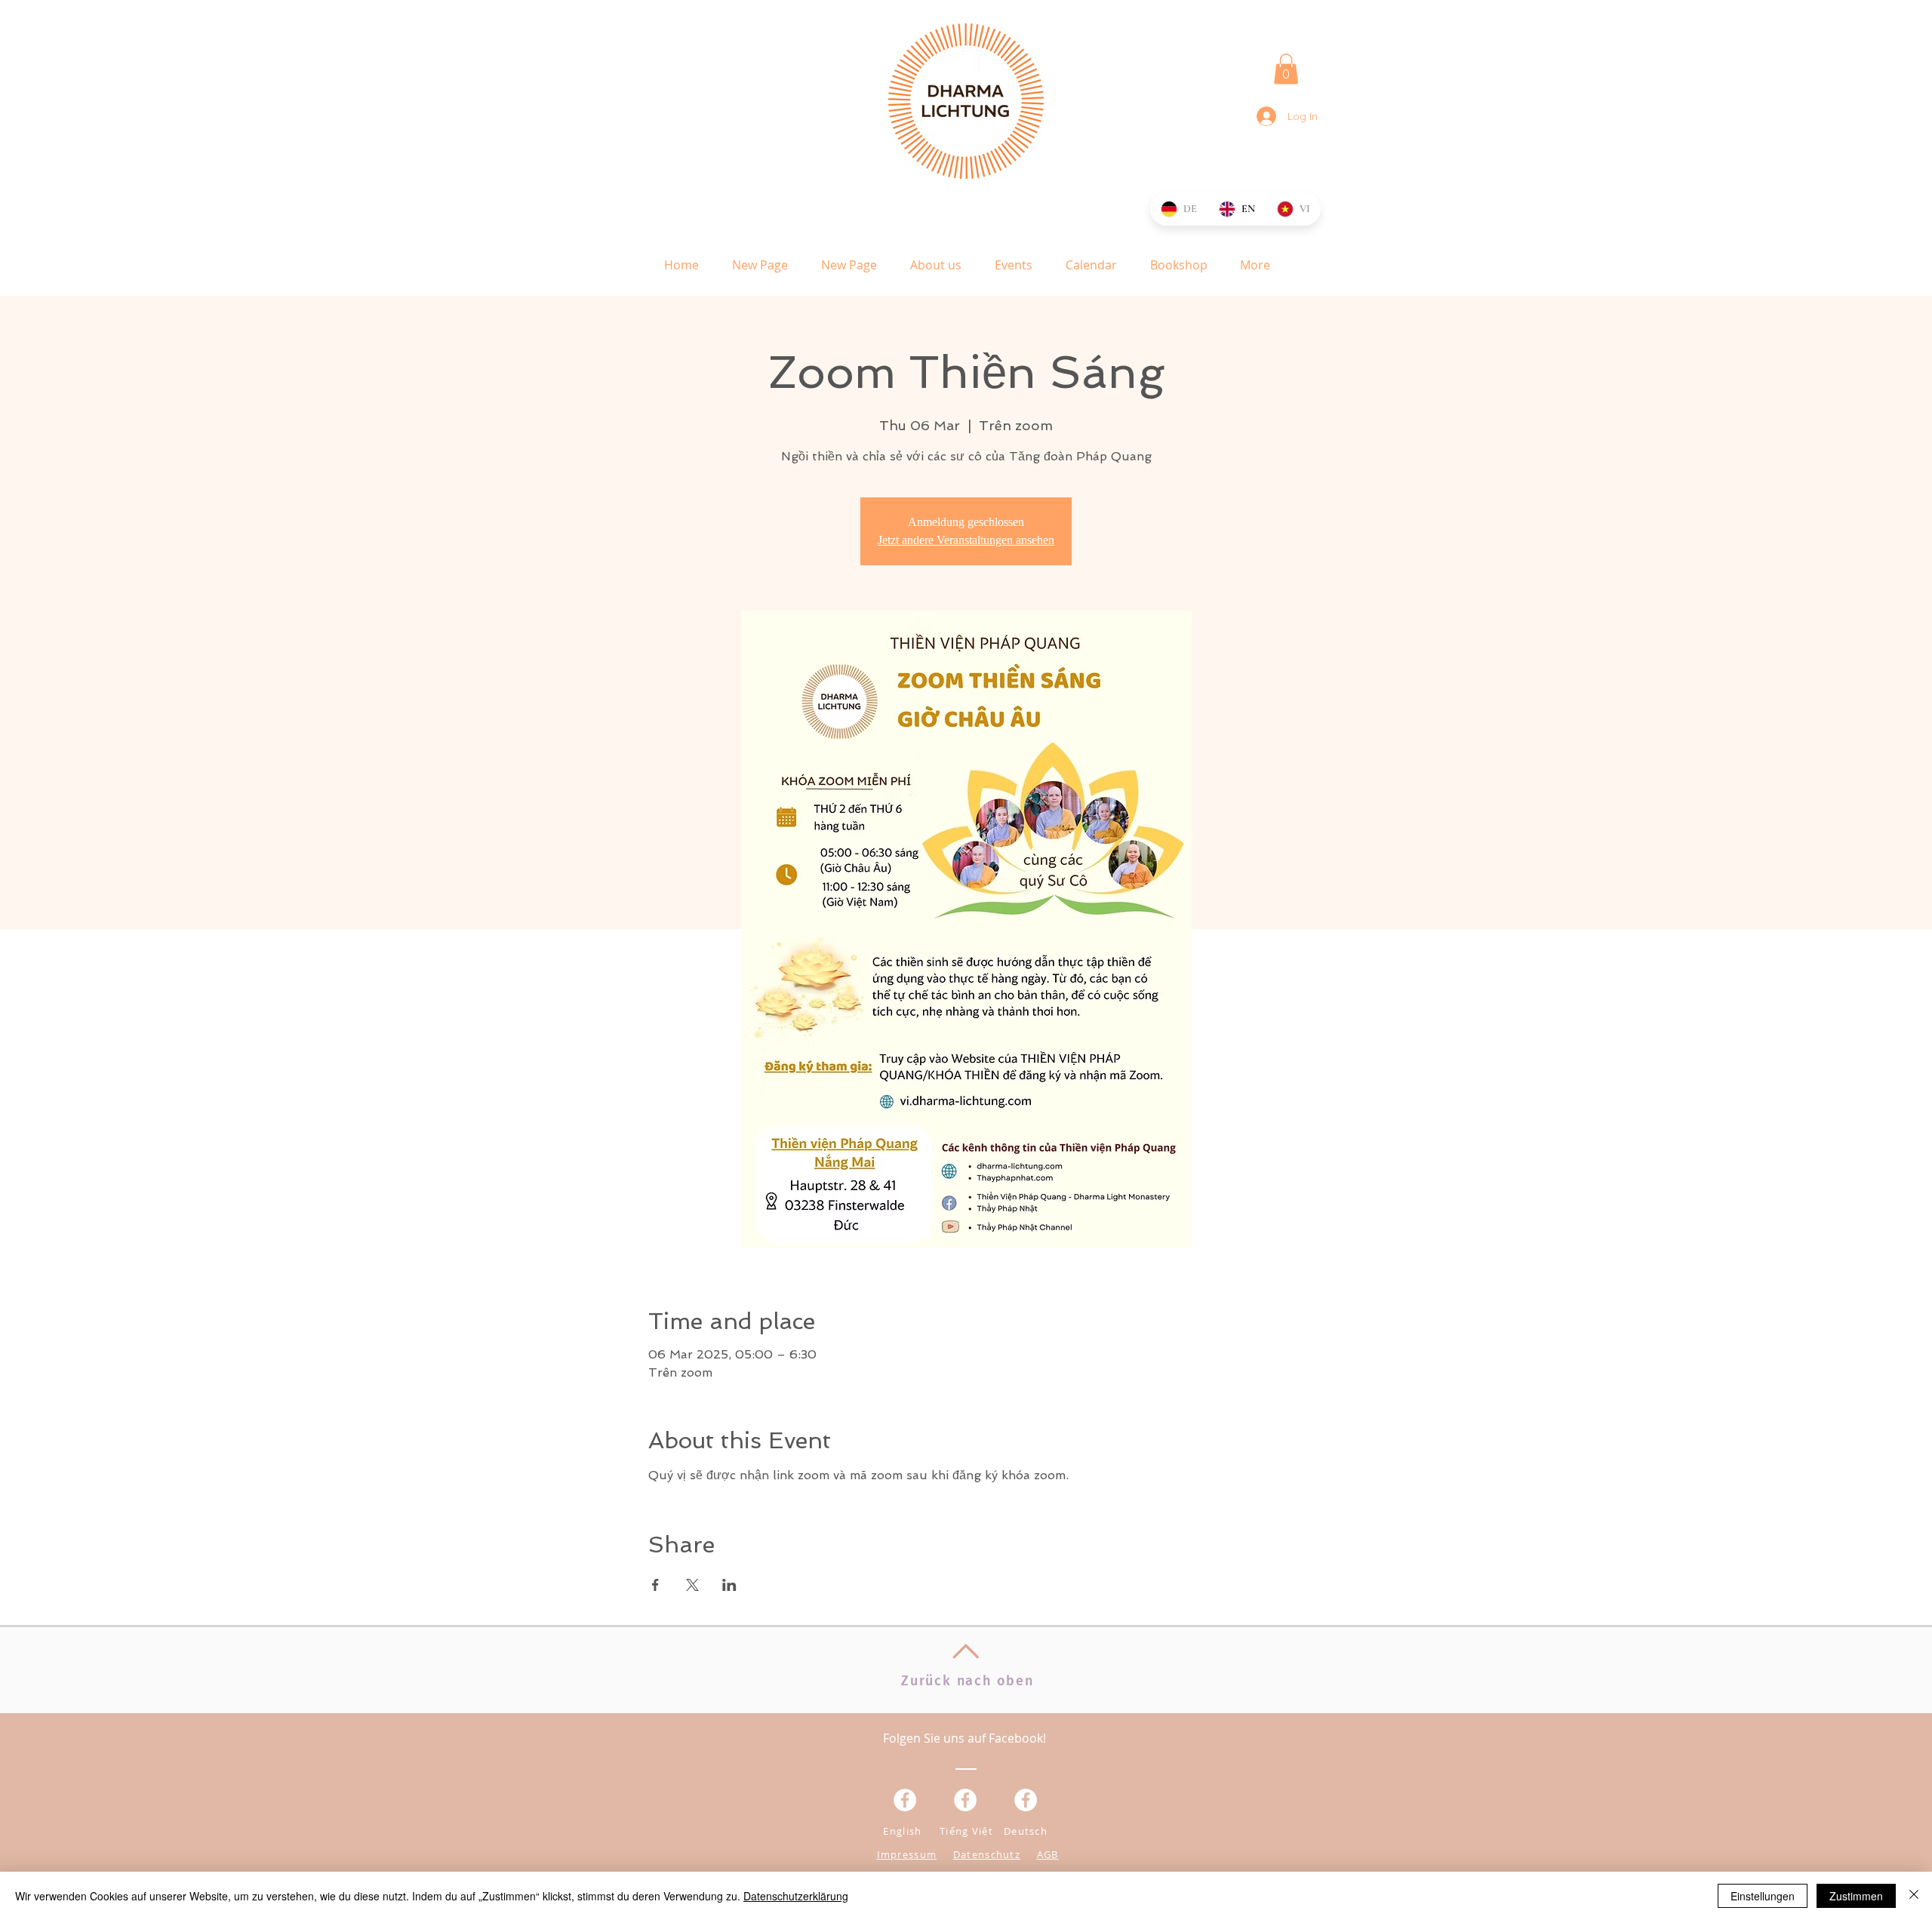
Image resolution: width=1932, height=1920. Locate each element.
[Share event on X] (692, 1585)
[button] (1286, 69)
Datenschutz (987, 1854)
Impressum (907, 1854)
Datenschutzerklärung (796, 1896)
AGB (1048, 1854)
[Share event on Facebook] (655, 1585)
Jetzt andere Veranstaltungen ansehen (966, 540)
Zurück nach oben (968, 1681)
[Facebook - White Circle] (1026, 1800)
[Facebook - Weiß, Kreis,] (905, 1800)
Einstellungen (1763, 1896)
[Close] (1914, 1896)
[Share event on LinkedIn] (729, 1585)
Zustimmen (1856, 1896)
